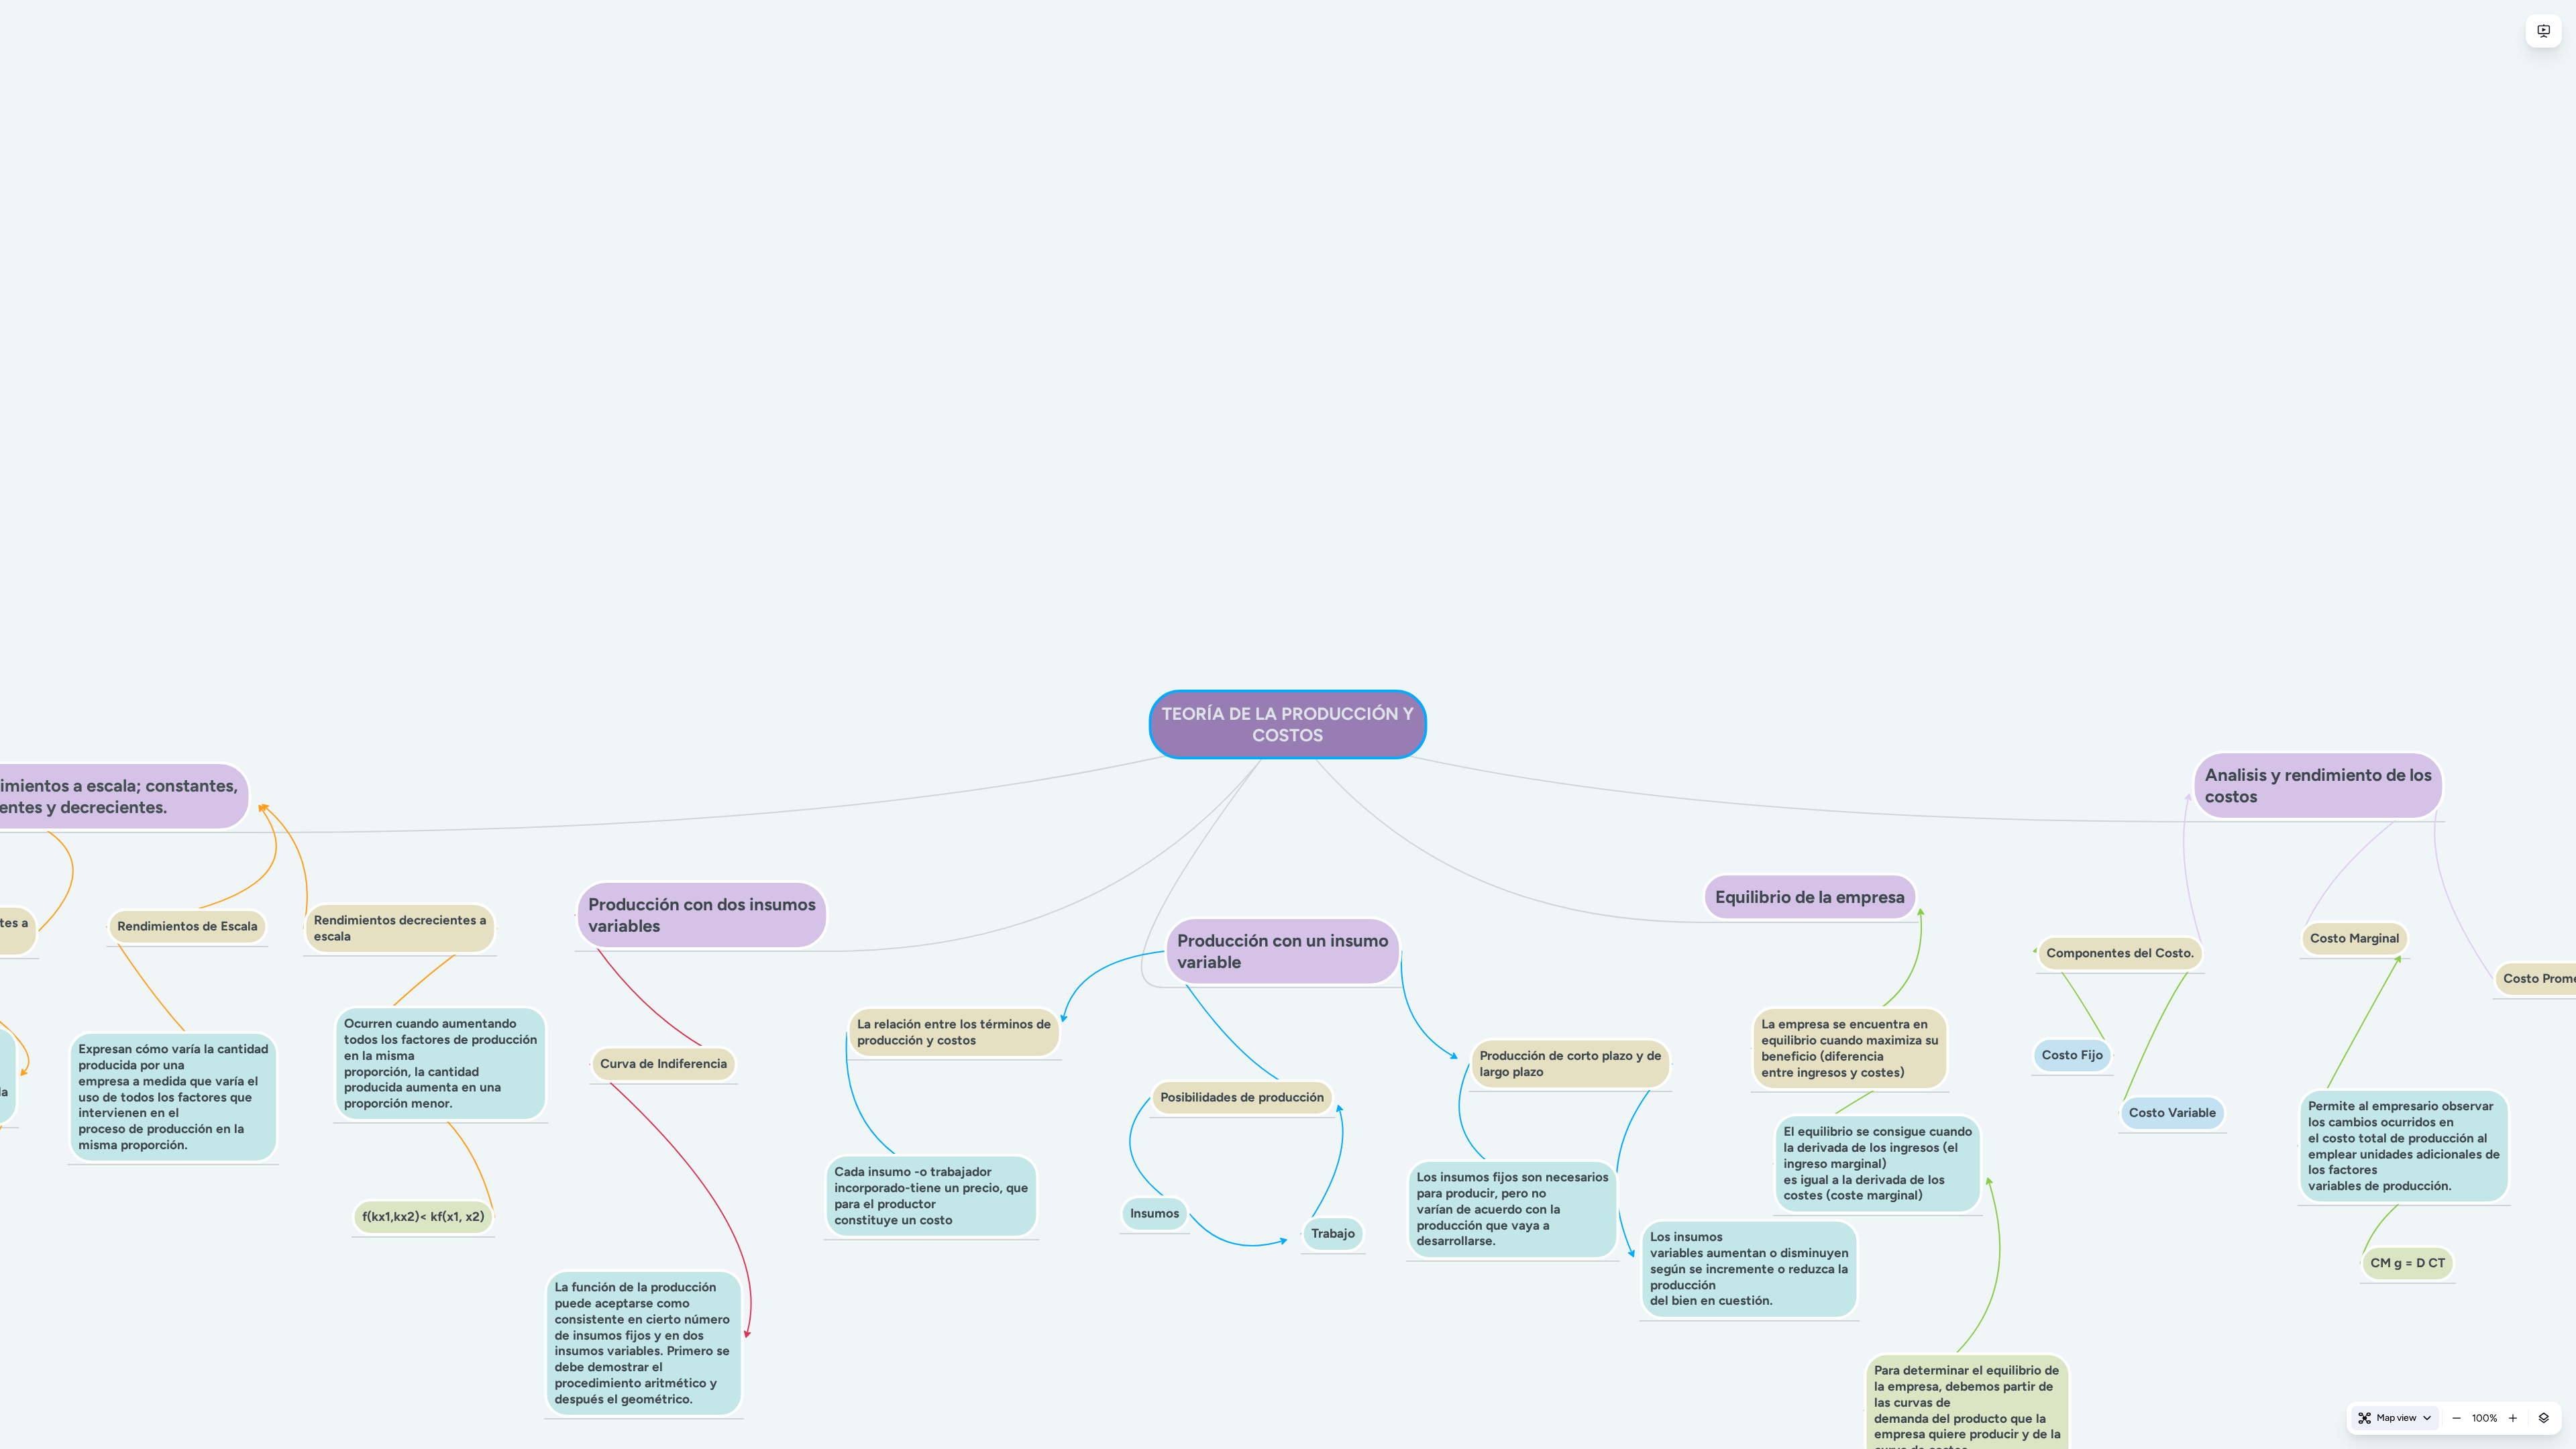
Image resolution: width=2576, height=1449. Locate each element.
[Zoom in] (2513, 1418)
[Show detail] (2544, 1418)
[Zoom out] (2457, 1418)
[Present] (2544, 31)
